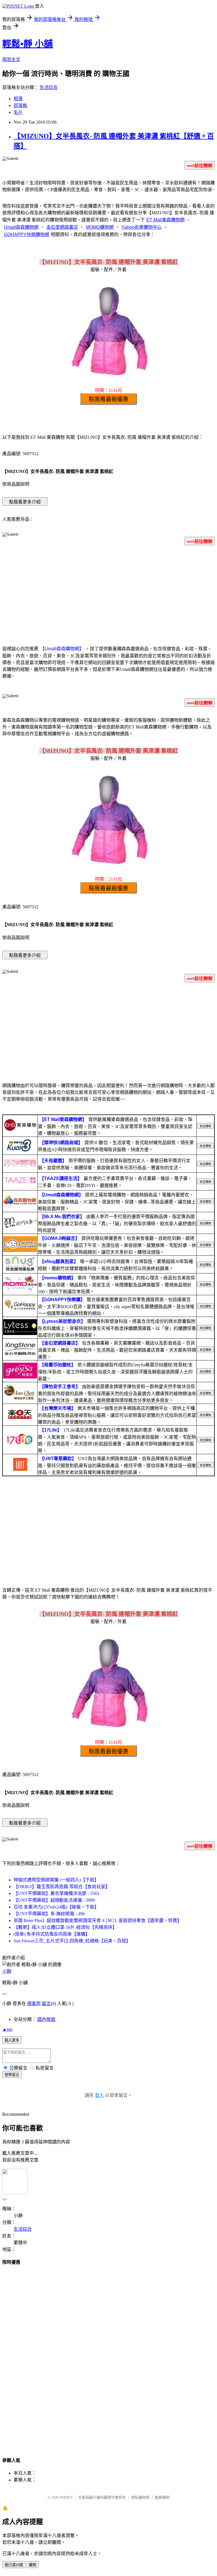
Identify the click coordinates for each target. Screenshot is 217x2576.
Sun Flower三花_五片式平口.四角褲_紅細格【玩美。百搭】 (72, 1941)
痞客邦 (34, 2004)
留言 (46, 2004)
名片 (18, 112)
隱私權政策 (140, 2497)
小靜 (7, 1971)
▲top (7, 2029)
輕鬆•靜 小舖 (28, 44)
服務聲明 (162, 2497)
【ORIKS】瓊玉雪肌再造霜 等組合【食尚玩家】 (62, 1887)
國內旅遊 (46, 2019)
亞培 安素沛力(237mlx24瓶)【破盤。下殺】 (56, 1907)
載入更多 (12, 2040)
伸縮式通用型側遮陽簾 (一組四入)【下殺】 (56, 1880)
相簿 (18, 99)
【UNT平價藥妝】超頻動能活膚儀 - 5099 (54, 1900)
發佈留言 (12, 2075)
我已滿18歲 (14, 2565)
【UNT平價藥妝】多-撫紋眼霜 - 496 (49, 1914)
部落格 (20, 105)
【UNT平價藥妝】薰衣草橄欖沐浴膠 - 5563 (56, 1893)
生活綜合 (49, 87)
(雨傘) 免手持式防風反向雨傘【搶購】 (52, 1934)
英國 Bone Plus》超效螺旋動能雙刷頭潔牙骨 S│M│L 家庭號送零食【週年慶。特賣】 (98, 1920)
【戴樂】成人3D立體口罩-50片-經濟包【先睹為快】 (65, 1927)
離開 (32, 2565)
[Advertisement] (108, 594)
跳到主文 (11, 59)
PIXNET (66, 2497)
